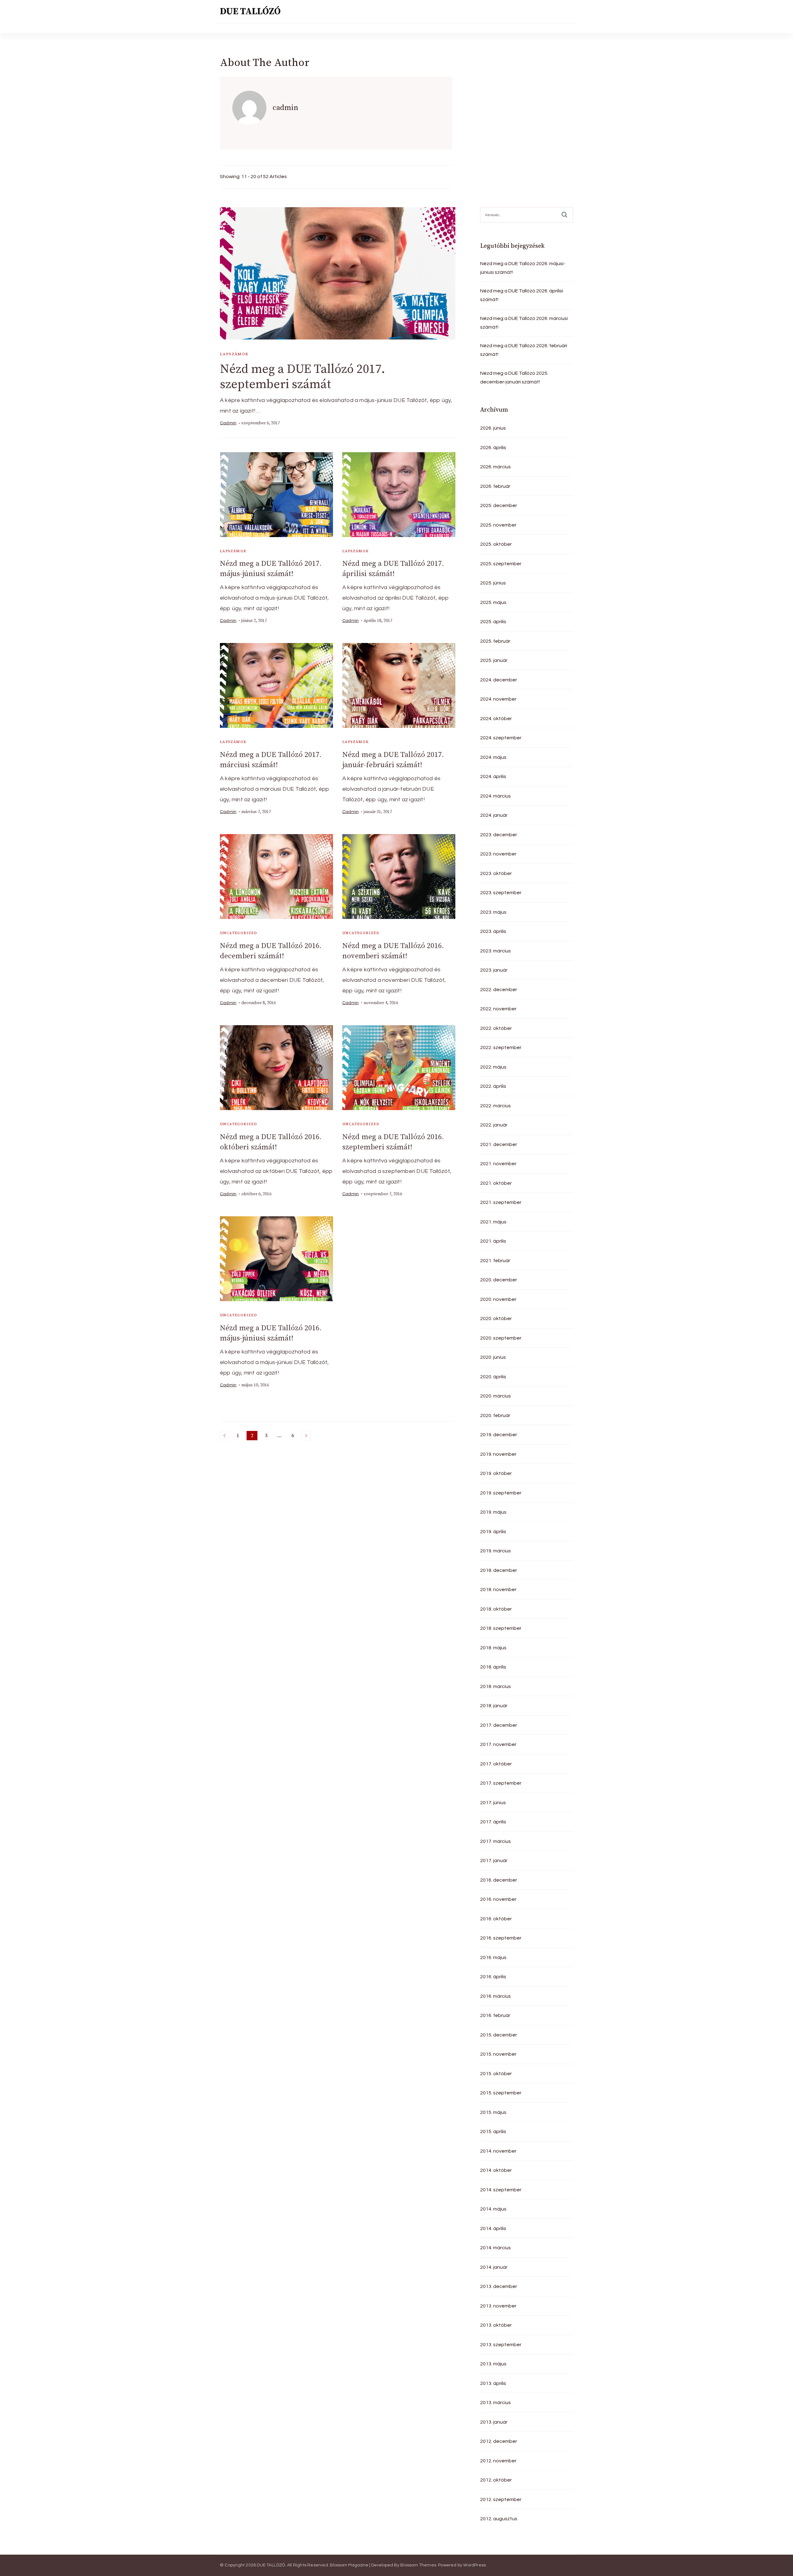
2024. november (498, 699)
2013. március (495, 2403)
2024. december (499, 680)
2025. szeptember (501, 564)
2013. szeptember (501, 2345)
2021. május (493, 1222)
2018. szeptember (501, 1628)
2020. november (498, 1299)
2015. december (499, 2035)
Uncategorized (239, 933)
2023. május (493, 912)
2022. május (493, 1067)
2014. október (496, 2170)
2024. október (496, 719)
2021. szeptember (501, 1202)
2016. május (493, 1957)
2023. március (495, 951)
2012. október (496, 2480)
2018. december (499, 1570)
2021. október (496, 1183)
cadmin (228, 423)
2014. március (495, 2248)
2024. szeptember (501, 738)
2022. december (499, 990)
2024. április (493, 776)
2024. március (495, 796)
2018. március (495, 1686)
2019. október (496, 1473)
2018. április (493, 1667)
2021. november (498, 1164)
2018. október (496, 1609)
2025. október (496, 544)
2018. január (494, 1706)
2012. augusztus (499, 2519)
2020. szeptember (501, 1338)
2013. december (499, 2286)
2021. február (495, 1261)
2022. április (493, 1086)
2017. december (499, 1725)
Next (306, 1436)
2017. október (496, 1764)
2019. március (495, 1551)
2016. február (495, 2015)
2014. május (493, 2209)
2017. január (494, 1861)
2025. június (493, 583)
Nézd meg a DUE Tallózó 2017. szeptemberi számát (302, 377)
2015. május (493, 2112)
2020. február (495, 1415)
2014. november (498, 2151)
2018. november (498, 1590)
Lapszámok (234, 354)
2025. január (494, 660)
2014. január (494, 2267)
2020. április (493, 1377)
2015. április (493, 2132)
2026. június (493, 428)
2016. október (496, 1919)
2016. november (498, 1899)
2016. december (499, 1880)
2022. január (494, 1125)
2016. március (495, 1996)
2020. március (495, 1396)
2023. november (498, 854)
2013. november (498, 2306)
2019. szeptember (501, 1493)
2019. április (493, 1532)
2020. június (493, 1357)
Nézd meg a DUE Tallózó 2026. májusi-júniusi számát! (523, 268)
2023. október (496, 873)
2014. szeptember (501, 2190)
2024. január (494, 815)
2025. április (493, 622)
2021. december (499, 1144)
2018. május (493, 1648)
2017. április (493, 1822)
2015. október (496, 2074)
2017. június (493, 1803)
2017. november (498, 1744)
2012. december (499, 2441)
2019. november (498, 1454)
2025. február (495, 641)
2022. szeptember (501, 1047)
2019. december (499, 1435)
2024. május (493, 757)
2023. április (493, 931)
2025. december (499, 505)
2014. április (493, 2228)
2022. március (495, 1106)
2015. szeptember (501, 2093)
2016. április (493, 1977)
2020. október (496, 1319)
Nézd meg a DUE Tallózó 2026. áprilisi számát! (522, 295)
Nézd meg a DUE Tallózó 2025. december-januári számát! (514, 378)
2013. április (493, 2383)
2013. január (494, 2422)
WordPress (474, 2565)
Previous (225, 1436)
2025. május (493, 602)
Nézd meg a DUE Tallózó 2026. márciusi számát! (524, 323)
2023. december (499, 835)
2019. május (493, 1512)
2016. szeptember (501, 1938)
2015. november (498, 2054)
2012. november (498, 2461)
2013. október (496, 2325)
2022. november (498, 1009)
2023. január (494, 970)
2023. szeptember (501, 893)
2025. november (498, 525)
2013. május (493, 2364)
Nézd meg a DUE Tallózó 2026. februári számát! (524, 350)
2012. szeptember (501, 2499)
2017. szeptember (501, 1783)
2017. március (495, 1841)
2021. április (493, 1241)
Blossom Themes (418, 2565)
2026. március (495, 467)
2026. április (493, 448)
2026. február (495, 486)
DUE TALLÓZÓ (250, 11)
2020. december (499, 1280)
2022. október (496, 1028)
